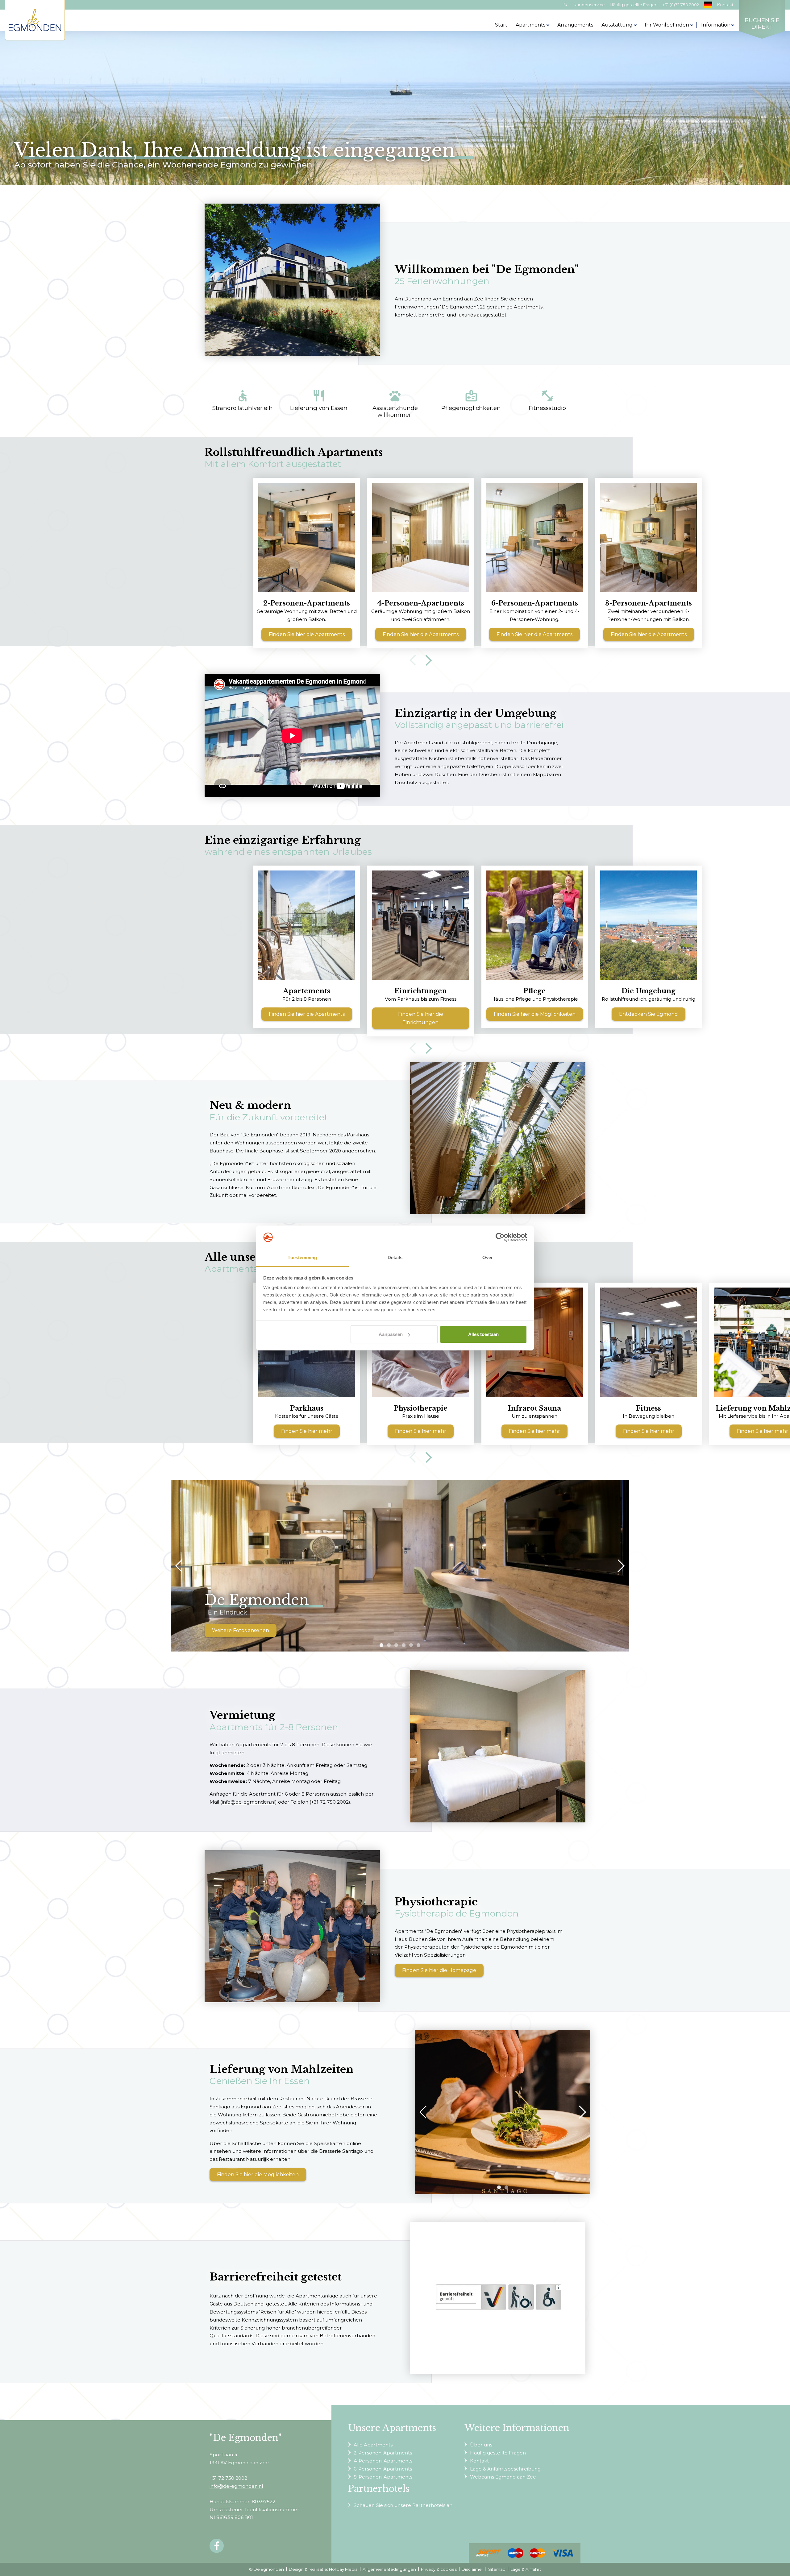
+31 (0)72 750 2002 (681, 5)
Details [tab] (395, 1257)
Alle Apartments (373, 2445)
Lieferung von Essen (319, 400)
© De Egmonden (266, 2569)
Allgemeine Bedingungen (389, 2569)
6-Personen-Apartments (383, 2469)
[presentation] (415, 657)
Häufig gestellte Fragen (634, 5)
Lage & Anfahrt (526, 2569)
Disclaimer (472, 2569)
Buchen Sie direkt (762, 24)
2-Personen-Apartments (383, 2453)
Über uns (481, 2445)
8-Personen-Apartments (383, 2477)
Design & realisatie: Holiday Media (323, 2569)
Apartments (530, 25)
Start (501, 25)
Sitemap (497, 2569)
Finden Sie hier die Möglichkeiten (258, 2175)
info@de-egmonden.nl (249, 1802)
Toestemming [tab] (302, 1257)
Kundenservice (589, 5)
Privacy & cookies (439, 2569)
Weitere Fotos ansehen (241, 1630)
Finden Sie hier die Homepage (439, 1970)
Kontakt (725, 5)
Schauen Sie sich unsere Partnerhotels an (403, 2505)
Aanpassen (391, 1334)
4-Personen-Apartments (383, 2461)
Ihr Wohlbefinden (667, 25)
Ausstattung (617, 25)
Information (716, 25)
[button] (381, 1645)
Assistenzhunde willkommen (395, 404)
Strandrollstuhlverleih (243, 400)
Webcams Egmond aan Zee (503, 2477)
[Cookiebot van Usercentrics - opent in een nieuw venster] (500, 1237)
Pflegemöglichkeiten (471, 400)
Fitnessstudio (547, 400)
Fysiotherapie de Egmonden (494, 1947)
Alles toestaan (483, 1334)
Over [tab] (488, 1257)
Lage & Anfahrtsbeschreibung (505, 2469)
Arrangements (575, 25)
